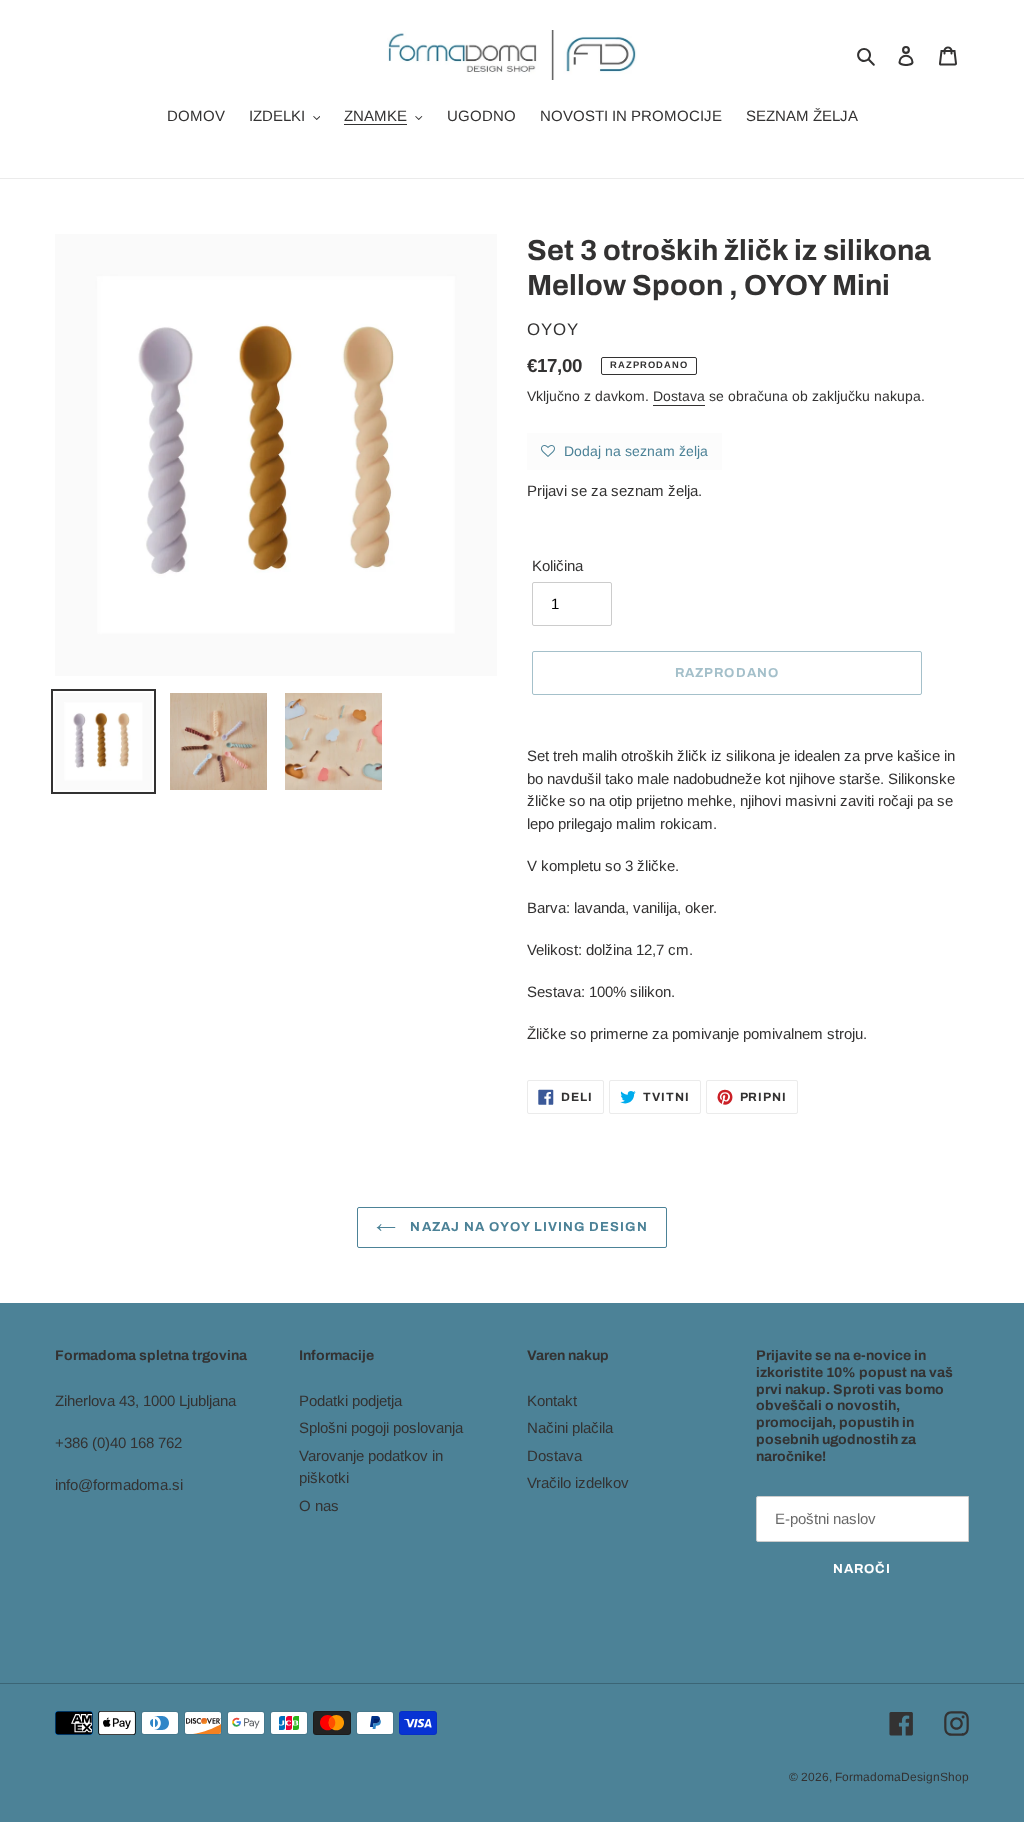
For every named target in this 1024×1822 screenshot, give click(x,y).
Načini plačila (570, 1427)
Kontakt (552, 1400)
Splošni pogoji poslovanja (381, 1427)
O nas (319, 1505)
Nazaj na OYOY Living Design (526, 1227)
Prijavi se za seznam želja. (614, 490)
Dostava (679, 396)
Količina (557, 565)
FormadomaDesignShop (902, 1777)
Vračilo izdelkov (578, 1482)
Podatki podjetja (350, 1400)
